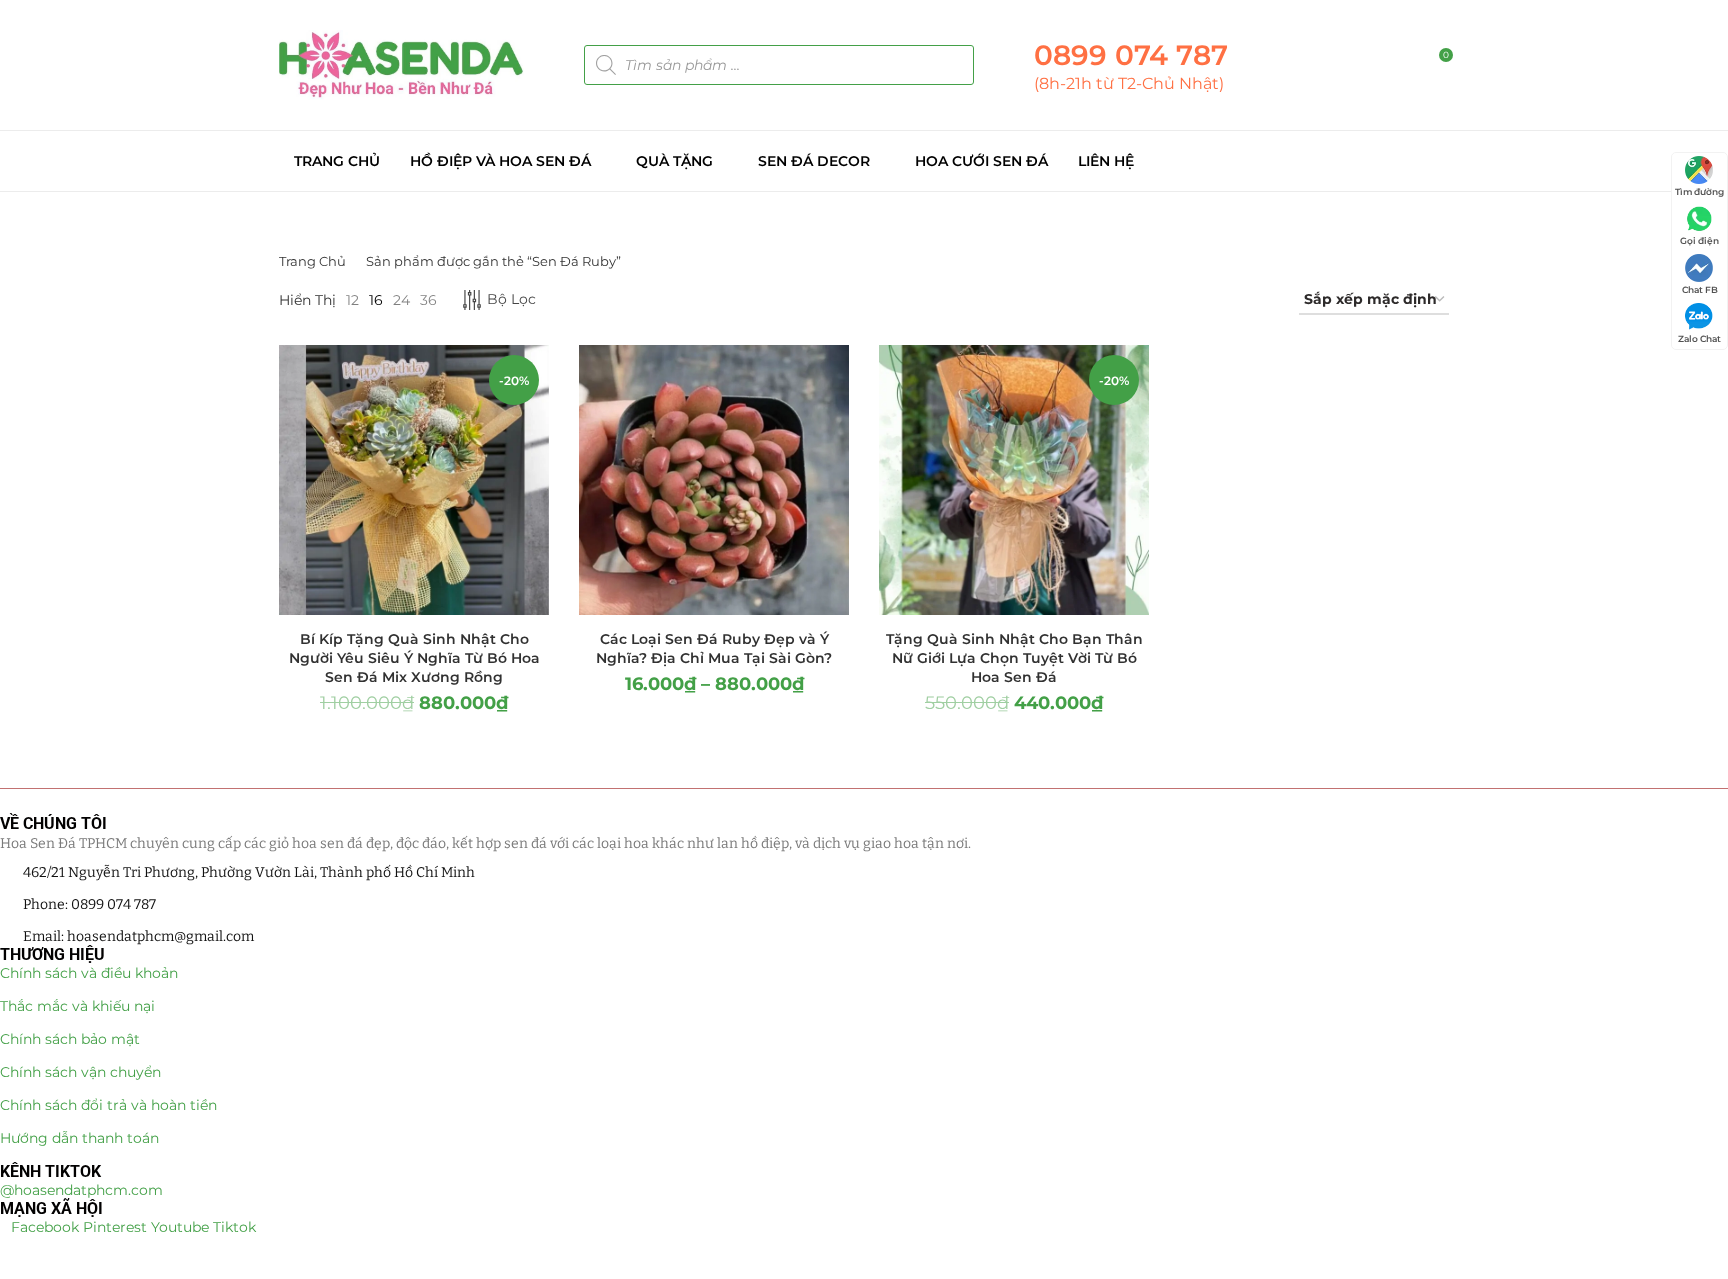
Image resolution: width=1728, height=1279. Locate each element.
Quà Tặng (674, 161)
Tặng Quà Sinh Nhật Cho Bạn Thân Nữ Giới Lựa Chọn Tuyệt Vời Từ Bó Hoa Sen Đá (1014, 658)
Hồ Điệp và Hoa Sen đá (500, 161)
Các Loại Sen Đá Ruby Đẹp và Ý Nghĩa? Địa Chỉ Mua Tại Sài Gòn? (714, 648)
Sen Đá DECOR (814, 161)
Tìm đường (1699, 191)
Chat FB (1700, 289)
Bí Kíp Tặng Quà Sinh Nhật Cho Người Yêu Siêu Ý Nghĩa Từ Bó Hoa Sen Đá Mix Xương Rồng (414, 658)
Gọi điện (1699, 240)
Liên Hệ (1106, 161)
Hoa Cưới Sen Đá (981, 161)
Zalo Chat (1699, 338)
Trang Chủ (337, 161)
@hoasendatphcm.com (81, 1190)
